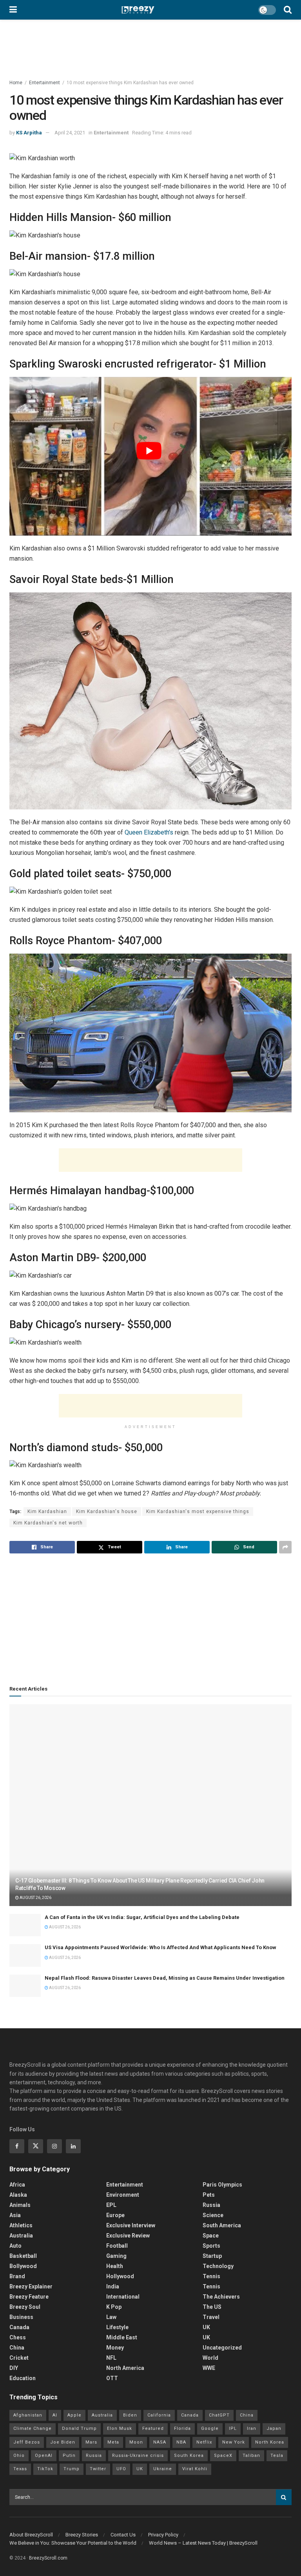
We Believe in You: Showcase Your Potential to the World (73, 2543)
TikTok (45, 2469)
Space (211, 2236)
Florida (182, 2428)
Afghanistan (28, 2415)
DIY (14, 2368)
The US (212, 2307)
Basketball (23, 2256)
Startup (212, 2256)
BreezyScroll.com (48, 2558)
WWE (209, 2368)
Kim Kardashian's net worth (48, 1523)
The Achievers (221, 2297)
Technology (218, 2266)
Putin (69, 2456)
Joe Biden (63, 2442)
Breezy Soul (25, 2307)
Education (23, 2378)
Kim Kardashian (47, 1512)
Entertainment (44, 83)
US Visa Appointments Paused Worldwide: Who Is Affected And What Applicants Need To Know (160, 1947)
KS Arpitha (29, 133)
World (210, 2358)
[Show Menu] (13, 10)
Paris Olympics (222, 2185)
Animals (20, 2205)
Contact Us (123, 2535)
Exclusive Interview (131, 2225)
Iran (252, 2428)
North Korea (270, 2442)
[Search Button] (288, 10)
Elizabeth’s (158, 832)
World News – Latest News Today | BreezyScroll (203, 2543)
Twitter (98, 2469)
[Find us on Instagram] (54, 2146)
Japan (274, 2428)
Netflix (204, 2442)
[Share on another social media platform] (285, 1547)
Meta (113, 2442)
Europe (115, 2215)
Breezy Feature (29, 2297)
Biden (130, 2415)
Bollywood (23, 2266)
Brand (17, 2276)
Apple (74, 2415)
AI (55, 2415)
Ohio (19, 2456)
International (123, 2297)
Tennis (211, 2276)
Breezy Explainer (31, 2286)
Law (111, 2317)
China (17, 2348)
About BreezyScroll (31, 2535)
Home (16, 83)
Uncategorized (222, 2348)
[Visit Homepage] (138, 10)
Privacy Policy (163, 2535)
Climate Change (33, 2428)
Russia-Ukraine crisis (138, 2456)
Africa (17, 2185)
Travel (211, 2317)
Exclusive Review (128, 2236)
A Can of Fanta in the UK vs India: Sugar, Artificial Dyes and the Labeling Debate (142, 1917)
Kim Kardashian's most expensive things (198, 1512)
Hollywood (120, 2276)
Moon (136, 2442)
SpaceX (223, 2456)
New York (234, 2442)
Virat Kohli (195, 2469)
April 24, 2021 (70, 133)
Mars (91, 2442)
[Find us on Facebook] (17, 2146)
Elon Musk (120, 2428)
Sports (211, 2246)
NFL (111, 2358)
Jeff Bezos (27, 2442)
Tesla (277, 2456)
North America (125, 2368)
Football (117, 2246)
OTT (112, 2378)
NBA (181, 2442)
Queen (133, 832)
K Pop (114, 2307)
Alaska (18, 2195)
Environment (123, 2195)
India (113, 2286)
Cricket (19, 2358)
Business (21, 2317)
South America (222, 2225)
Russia (211, 2205)
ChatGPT (219, 2415)
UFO (121, 2469)
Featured (153, 2428)
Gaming (116, 2256)
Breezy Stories (82, 2535)
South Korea (189, 2456)
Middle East (122, 2337)
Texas (20, 2469)
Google (210, 2428)
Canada (19, 2327)
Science (213, 2215)
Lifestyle (117, 2327)
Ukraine (163, 2469)
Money (115, 2348)
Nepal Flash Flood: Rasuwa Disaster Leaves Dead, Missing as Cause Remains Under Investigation (165, 1978)
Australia (21, 2236)
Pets (209, 2195)
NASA (160, 2442)
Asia (15, 2215)
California (159, 2415)
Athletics (21, 2225)
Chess (18, 2337)
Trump (72, 2469)
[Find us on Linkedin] (73, 2146)
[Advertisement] (150, 1160)
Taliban (251, 2456)
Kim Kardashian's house (107, 1512)
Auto (15, 2246)
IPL (233, 2428)
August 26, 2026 (35, 1898)
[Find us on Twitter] (36, 2146)
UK (206, 2327)
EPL (111, 2205)
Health (115, 2266)
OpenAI (44, 2456)
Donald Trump (79, 2428)
